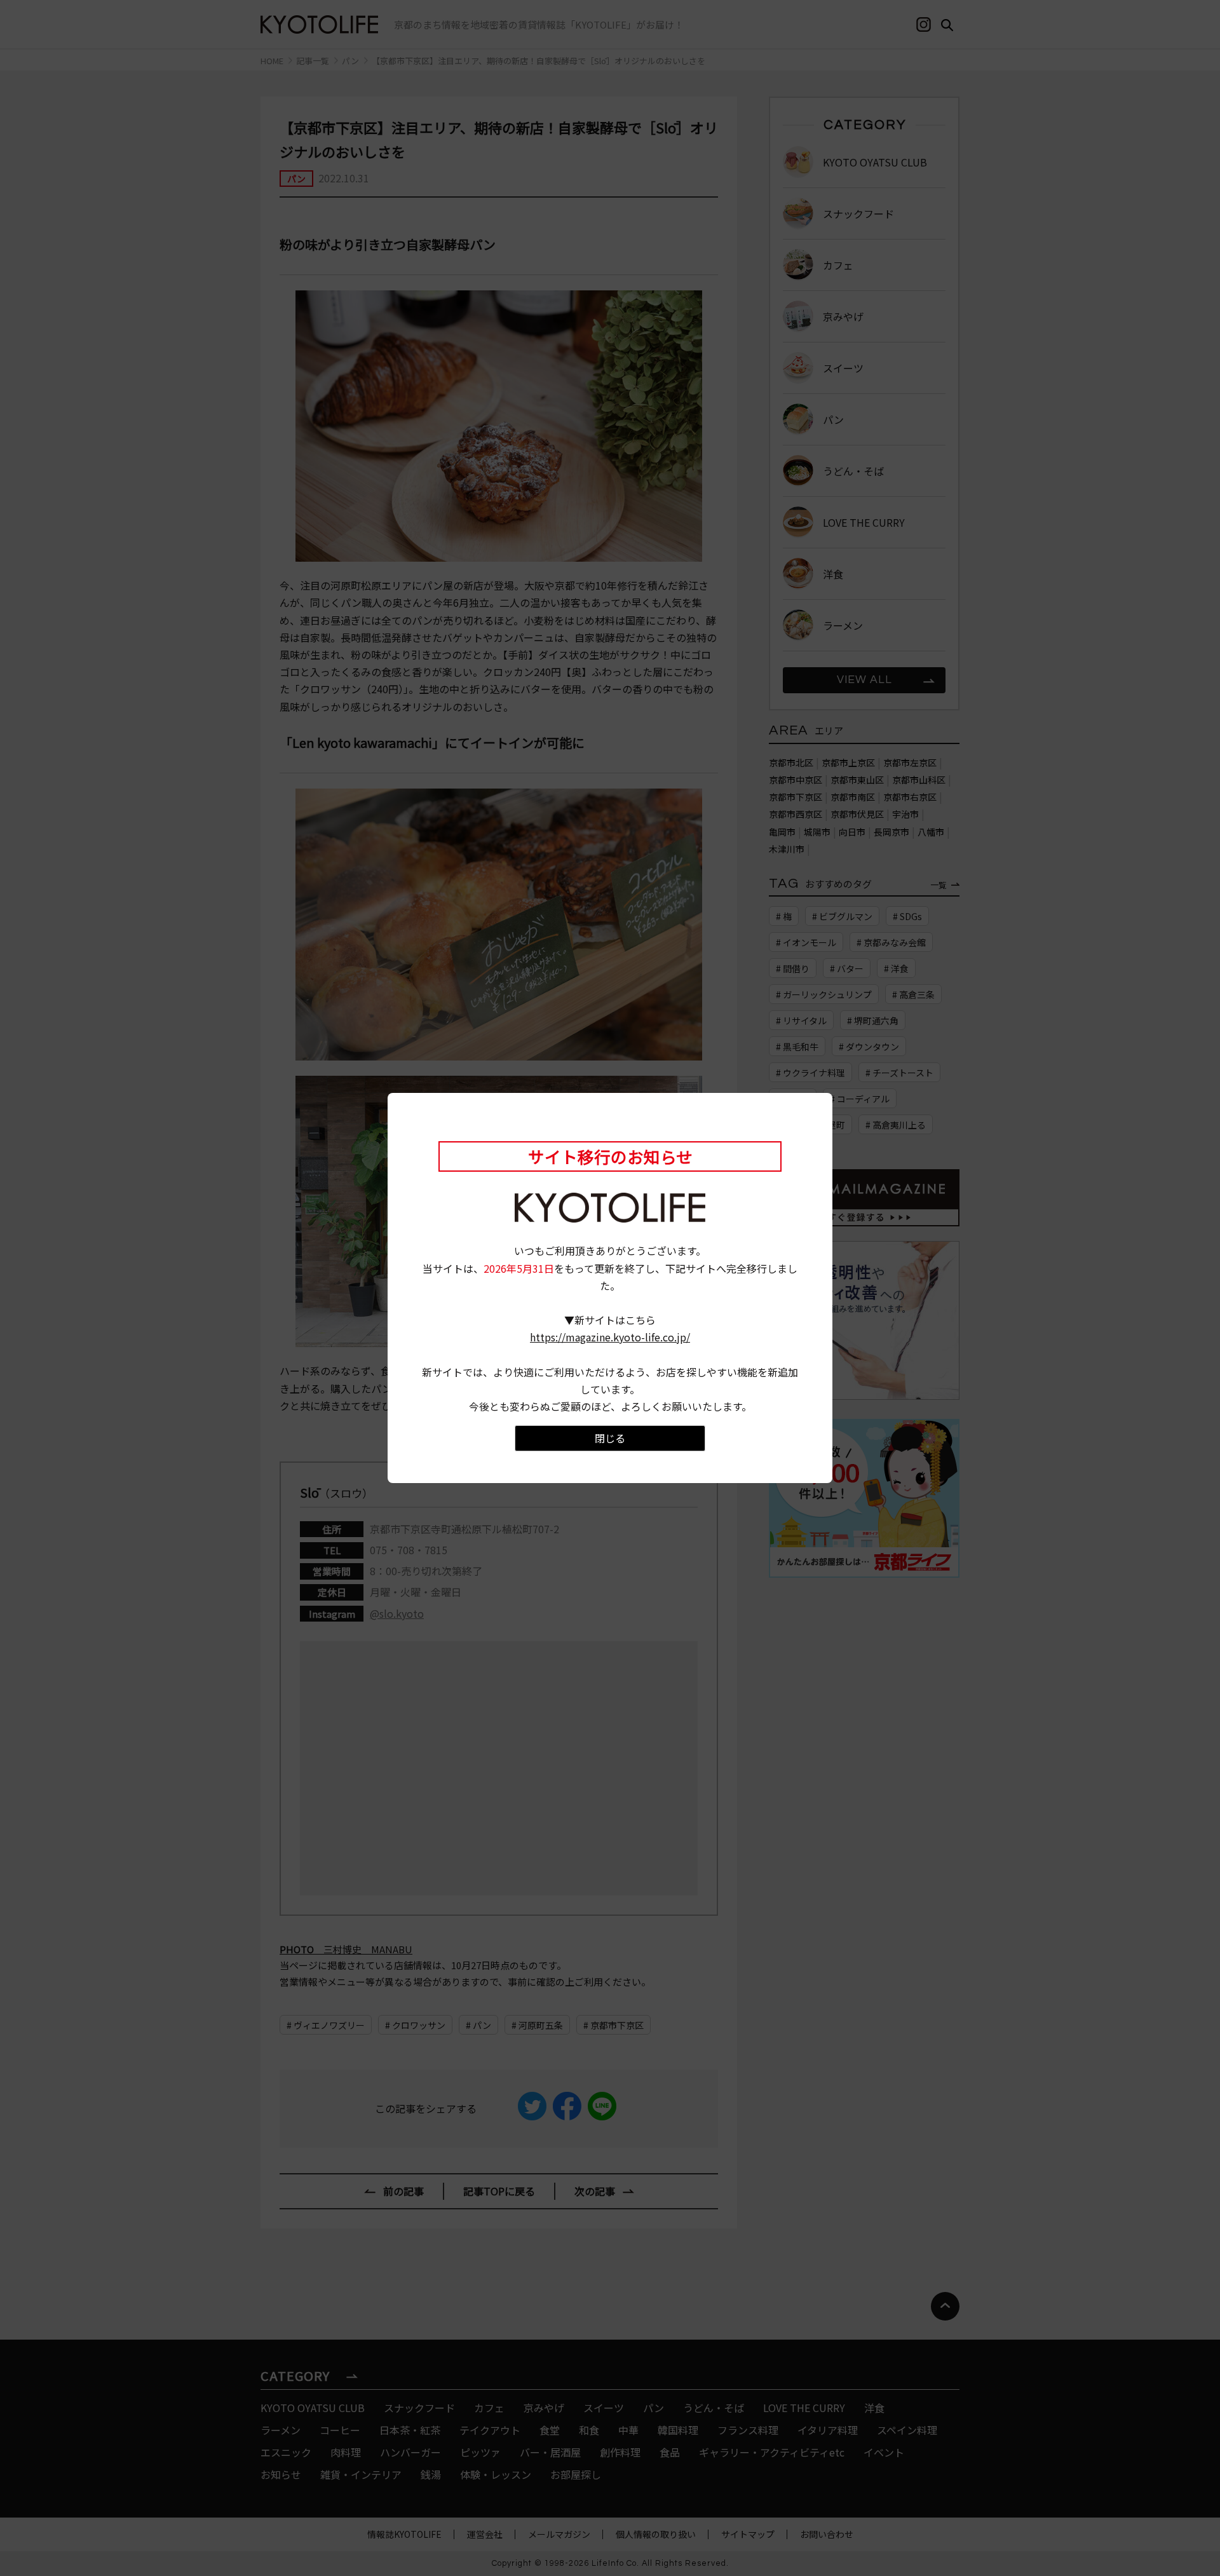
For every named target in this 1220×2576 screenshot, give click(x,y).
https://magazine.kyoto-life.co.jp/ (610, 1337)
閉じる (610, 1438)
